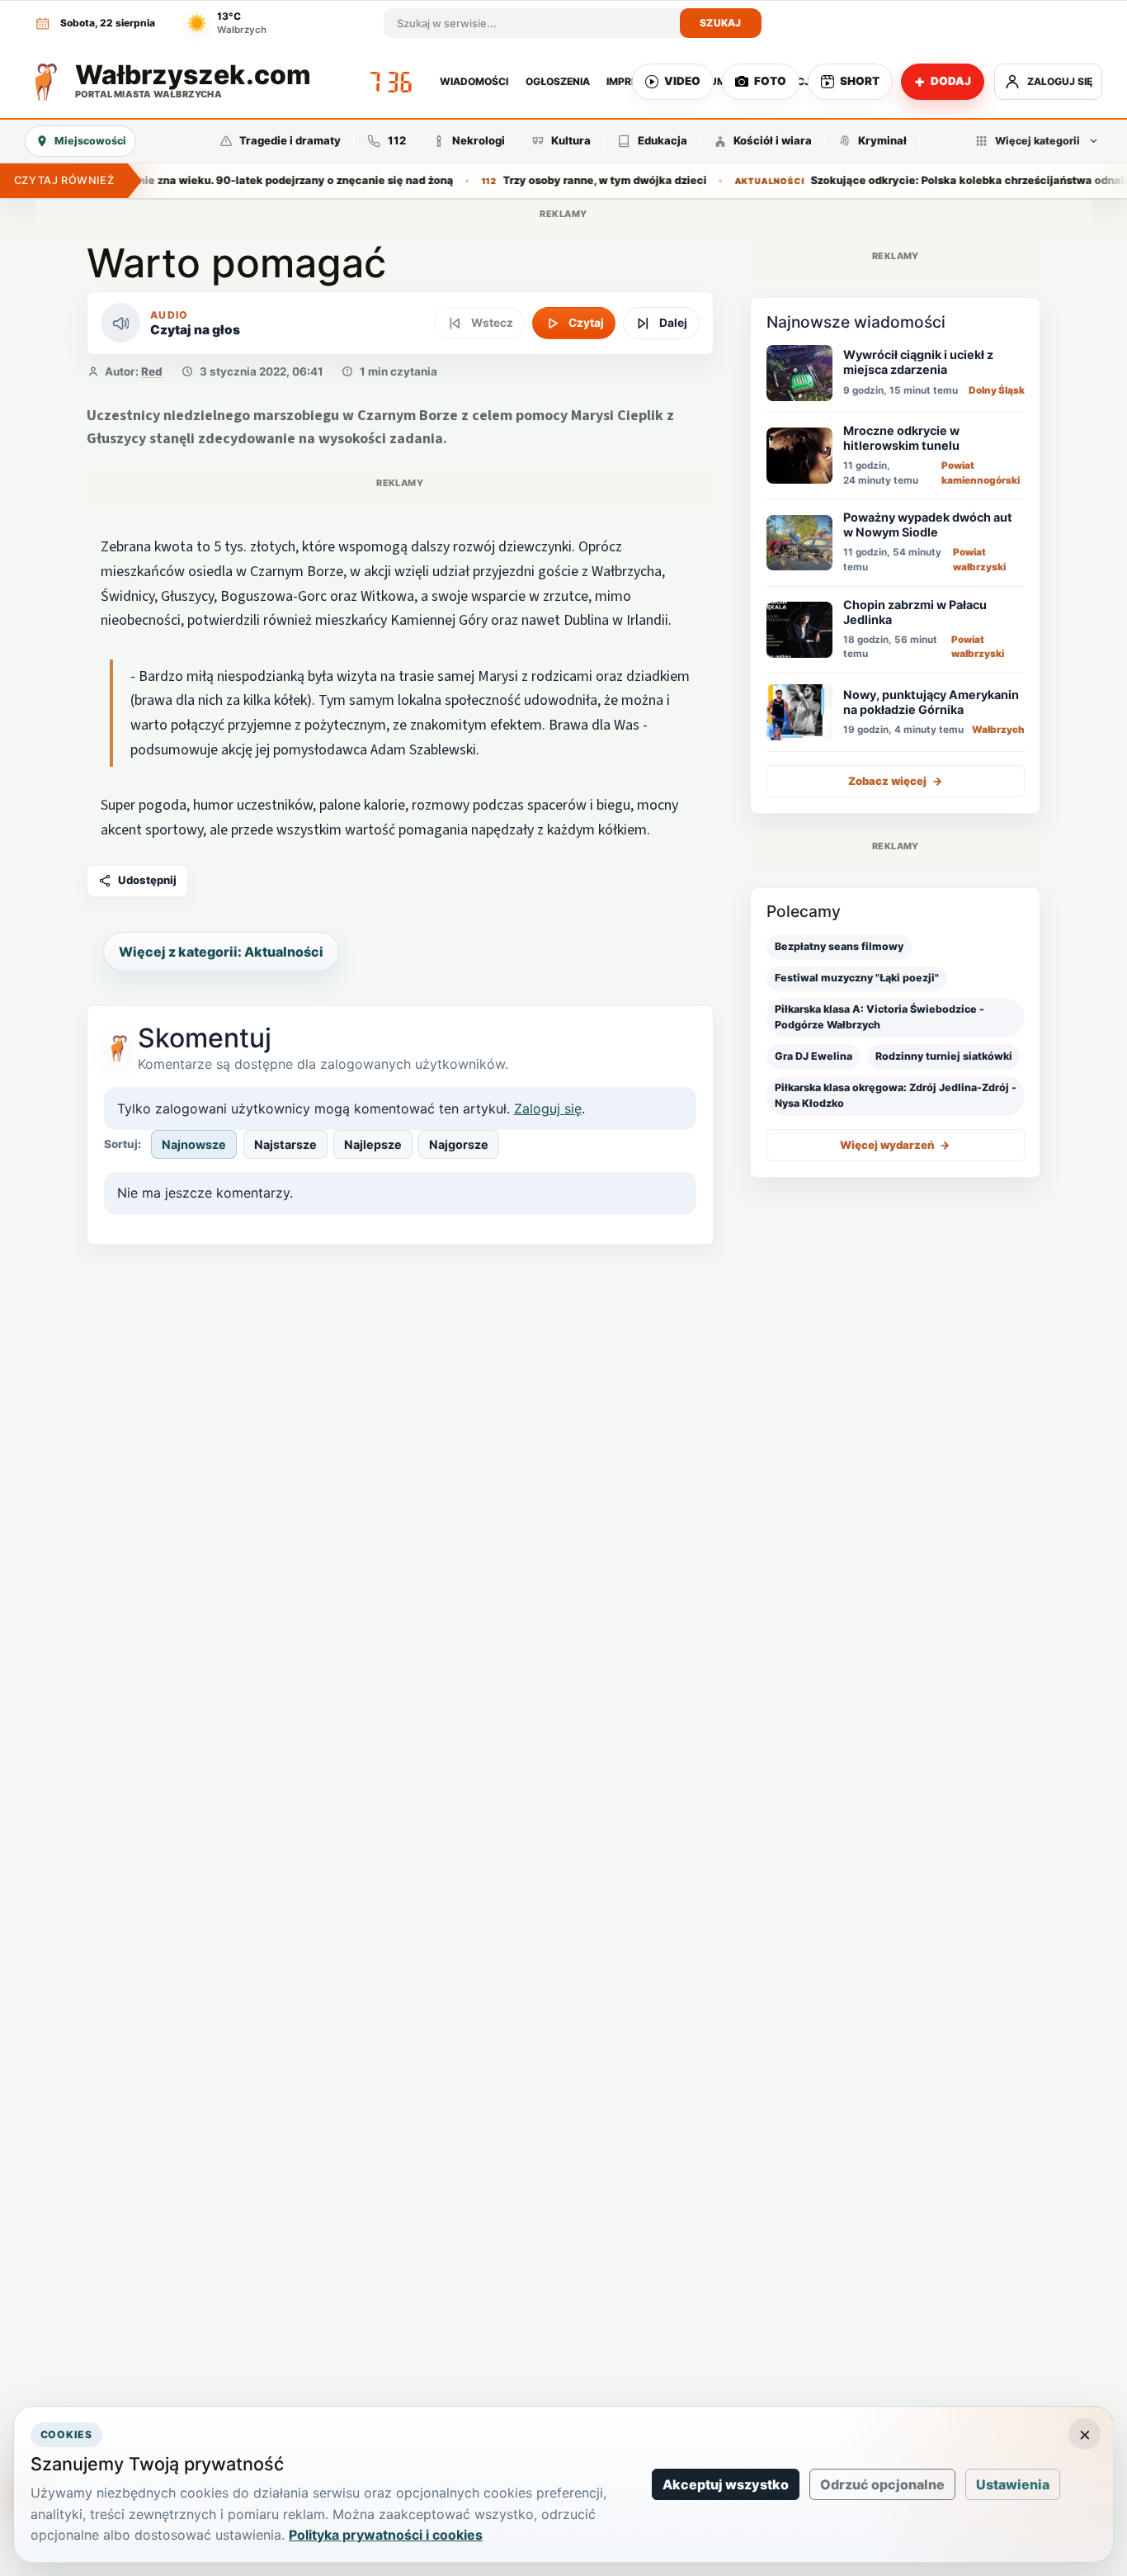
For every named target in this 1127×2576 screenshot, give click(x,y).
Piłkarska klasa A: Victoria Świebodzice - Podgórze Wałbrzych (879, 1017)
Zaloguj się (548, 1108)
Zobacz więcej (896, 781)
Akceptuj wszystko (726, 2484)
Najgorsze (459, 1144)
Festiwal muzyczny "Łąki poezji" (857, 978)
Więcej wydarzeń (895, 1145)
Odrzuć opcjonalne (882, 2484)
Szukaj (721, 23)
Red (152, 371)
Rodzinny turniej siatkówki (944, 1056)
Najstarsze (285, 1144)
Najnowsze (194, 1144)
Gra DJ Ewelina (813, 1056)
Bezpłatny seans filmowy (839, 946)
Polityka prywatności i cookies (386, 2535)
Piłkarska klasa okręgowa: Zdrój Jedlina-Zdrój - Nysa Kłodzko (896, 1095)
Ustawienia (1013, 2484)
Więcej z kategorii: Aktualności (221, 952)
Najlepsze (373, 1144)
